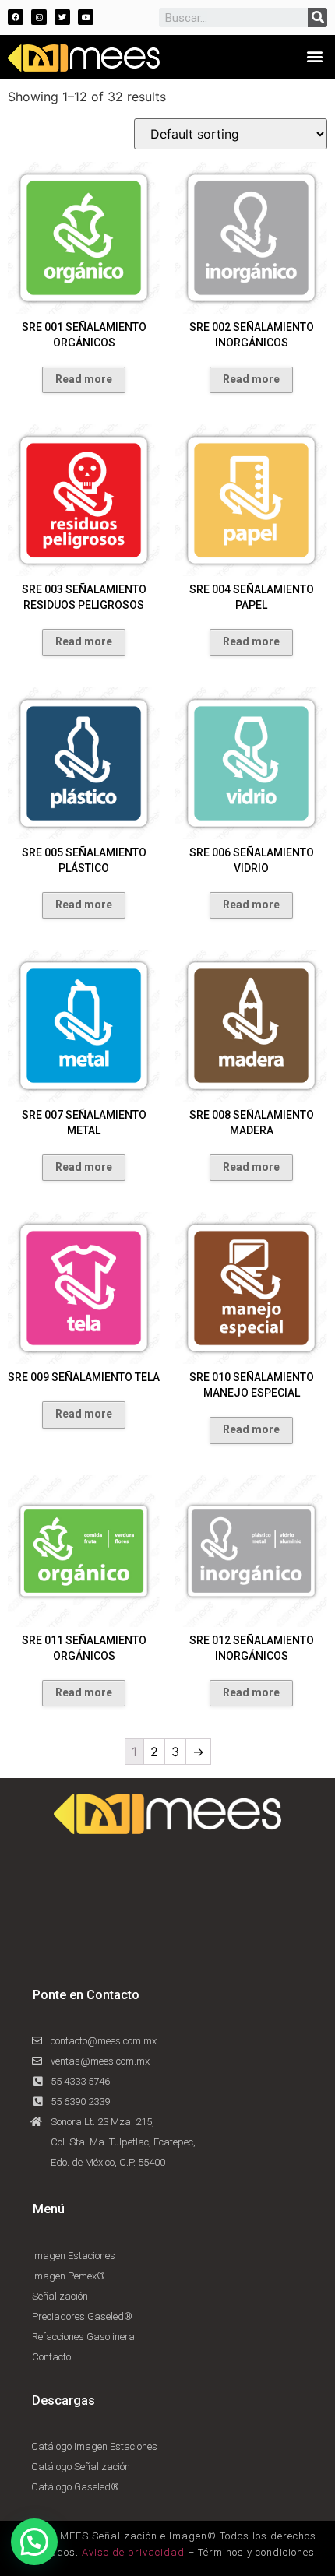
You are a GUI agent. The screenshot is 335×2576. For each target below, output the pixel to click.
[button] (314, 56)
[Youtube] (86, 17)
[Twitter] (62, 17)
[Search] (317, 18)
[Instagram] (39, 17)
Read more (84, 379)
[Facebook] (16, 17)
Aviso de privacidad (133, 2552)
